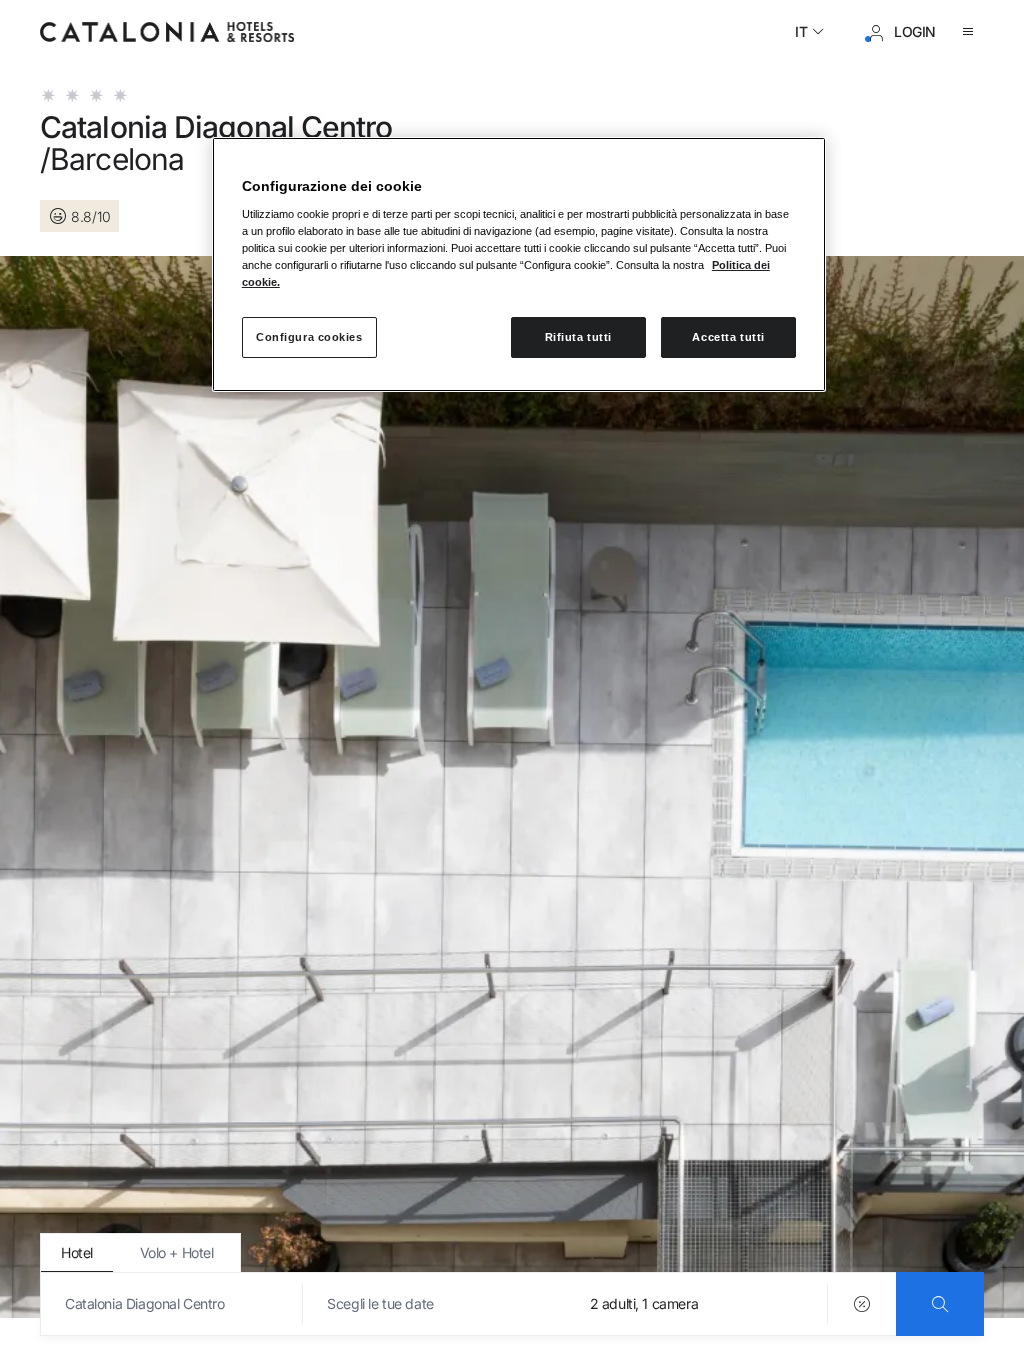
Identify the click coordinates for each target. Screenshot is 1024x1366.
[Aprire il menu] (972, 32)
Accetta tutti (728, 337)
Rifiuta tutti (578, 337)
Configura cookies (309, 337)
